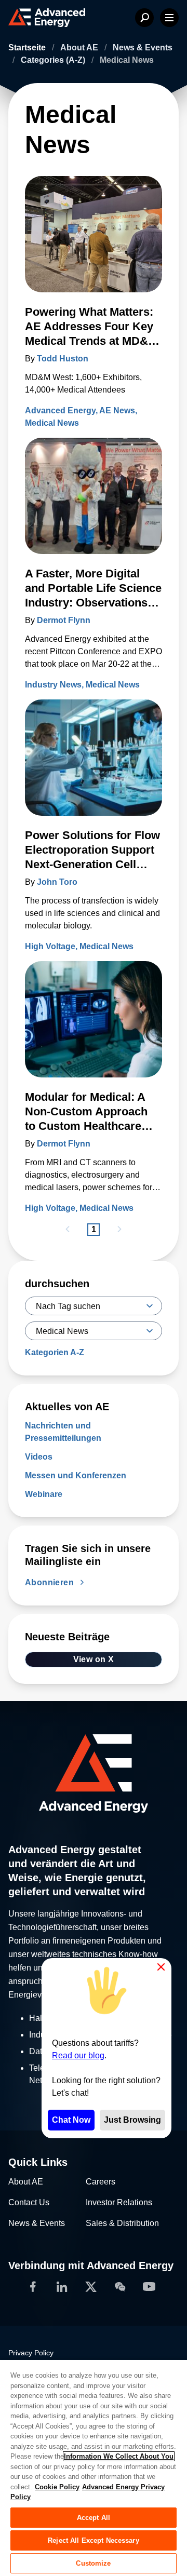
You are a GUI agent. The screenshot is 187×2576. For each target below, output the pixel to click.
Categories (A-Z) (54, 60)
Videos (39, 1457)
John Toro (57, 882)
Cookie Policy (57, 2487)
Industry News (53, 685)
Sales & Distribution (122, 2223)
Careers (101, 2182)
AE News (117, 410)
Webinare (44, 1494)
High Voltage (50, 946)
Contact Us (29, 2202)
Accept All (94, 2518)
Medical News (52, 423)
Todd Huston (63, 359)
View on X (94, 1659)
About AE (80, 48)
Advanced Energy (60, 410)
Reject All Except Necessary (94, 2540)
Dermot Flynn (64, 620)
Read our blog (78, 2055)
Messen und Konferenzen (76, 1475)
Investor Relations (119, 2202)
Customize (93, 2563)
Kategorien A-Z (55, 1352)
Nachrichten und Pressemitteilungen (63, 1432)
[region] (94, 2467)
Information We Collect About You (119, 2456)
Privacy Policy (31, 2353)
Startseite (28, 48)
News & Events (143, 48)
